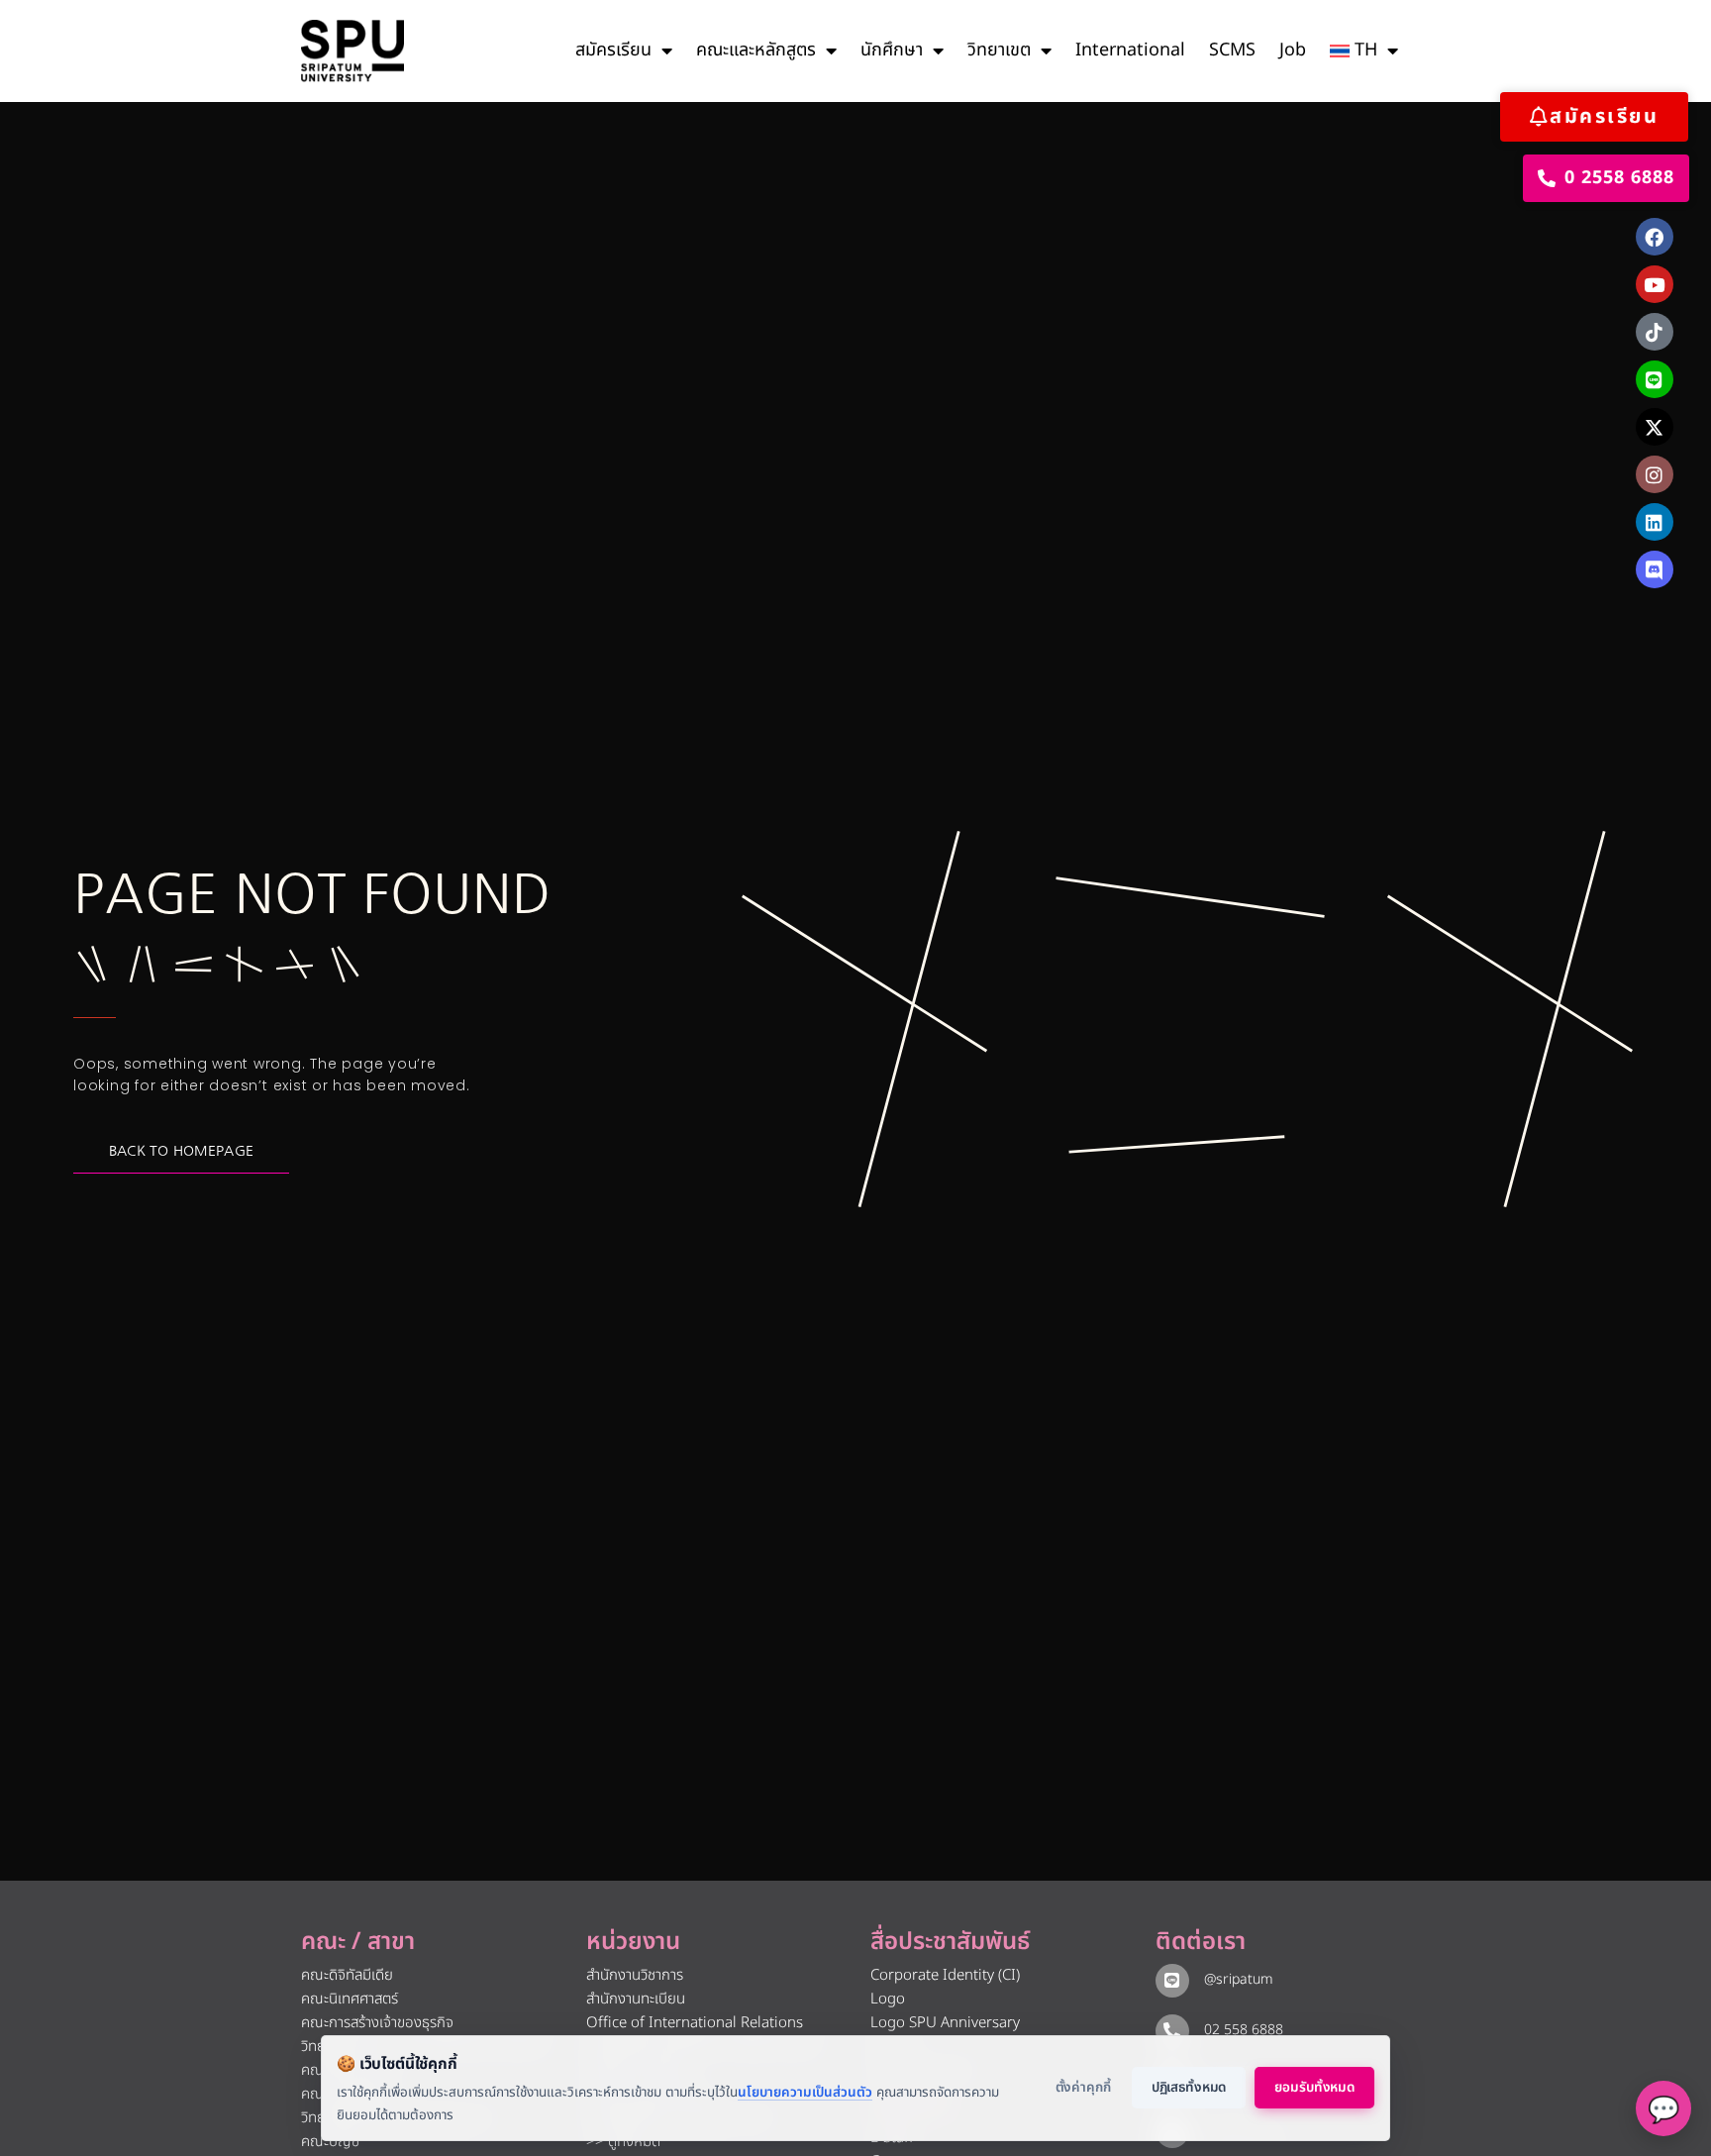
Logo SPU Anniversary (945, 2023)
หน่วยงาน (633, 1942)
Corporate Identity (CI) (945, 1975)
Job (1293, 50)
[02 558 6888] (1172, 2031)
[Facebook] (1655, 237)
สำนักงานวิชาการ (635, 1975)
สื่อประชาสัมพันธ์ (950, 1942)
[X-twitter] (1655, 427)
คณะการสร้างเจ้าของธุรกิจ (377, 2023)
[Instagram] (1655, 474)
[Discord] (1655, 569)
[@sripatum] (1172, 1981)
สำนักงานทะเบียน (636, 1999)
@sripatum (1239, 1979)
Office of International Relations (695, 2023)
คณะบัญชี (330, 2142)
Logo (888, 1999)
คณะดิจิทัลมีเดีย (347, 1975)
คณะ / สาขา (358, 1942)
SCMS (1232, 50)
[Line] (1655, 379)
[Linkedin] (1655, 522)
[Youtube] (1655, 284)
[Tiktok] (1655, 332)
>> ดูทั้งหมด (623, 2142)
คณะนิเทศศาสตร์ (350, 1999)
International (1130, 50)
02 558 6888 (1244, 2030)
